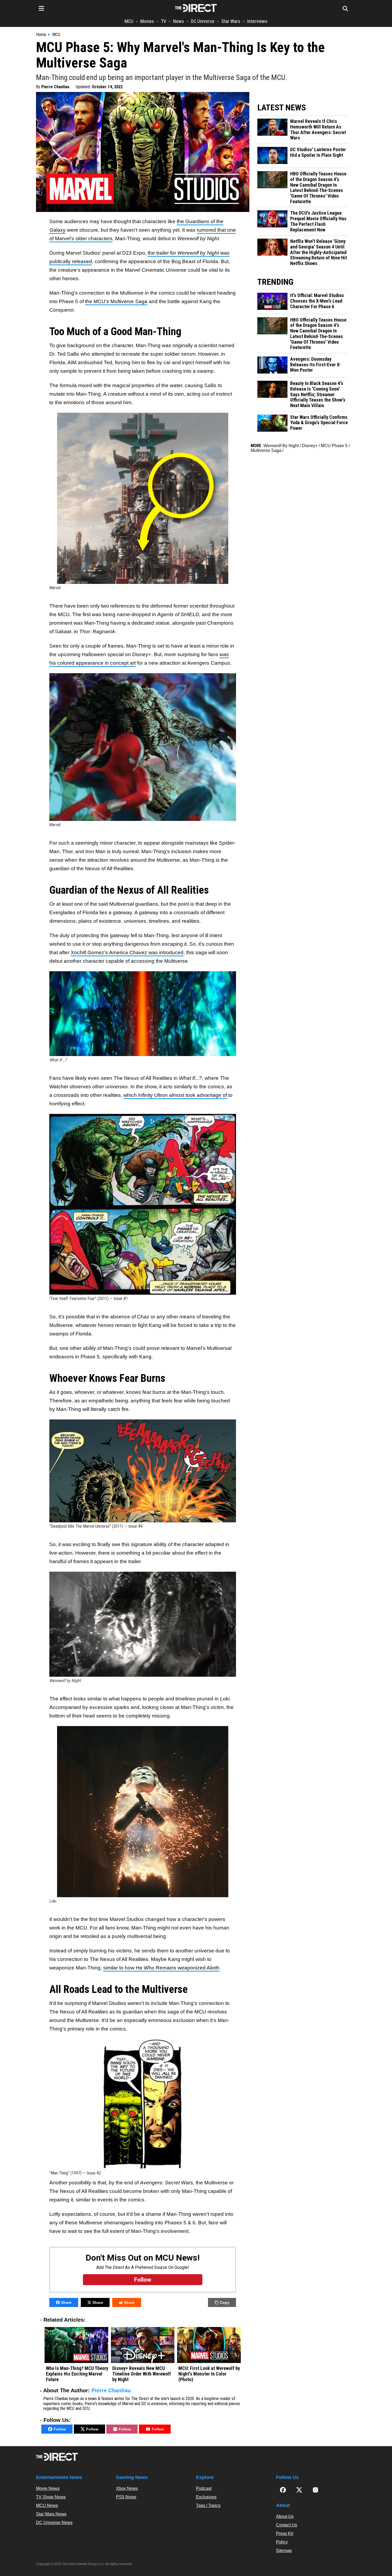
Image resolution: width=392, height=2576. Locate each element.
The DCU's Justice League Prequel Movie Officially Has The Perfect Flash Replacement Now (318, 221)
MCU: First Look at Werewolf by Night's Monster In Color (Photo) (209, 2374)
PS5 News (126, 2497)
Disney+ (310, 446)
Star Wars (231, 21)
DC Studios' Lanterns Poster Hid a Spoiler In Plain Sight (318, 152)
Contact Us (287, 2525)
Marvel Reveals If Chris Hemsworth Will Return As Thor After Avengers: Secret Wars (318, 130)
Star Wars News (51, 2514)
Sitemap (284, 2551)
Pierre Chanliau (55, 87)
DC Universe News (54, 2523)
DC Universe (203, 21)
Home (41, 35)
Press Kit (285, 2533)
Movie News (48, 2488)
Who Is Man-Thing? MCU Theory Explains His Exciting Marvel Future (77, 2374)
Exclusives (206, 2497)
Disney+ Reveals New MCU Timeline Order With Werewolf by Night (142, 2374)
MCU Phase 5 (334, 446)
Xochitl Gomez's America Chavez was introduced (127, 952)
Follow (60, 2429)
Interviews (257, 21)
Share (66, 2302)
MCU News (47, 2505)
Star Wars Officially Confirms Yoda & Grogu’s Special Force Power (319, 423)
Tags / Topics (208, 2505)
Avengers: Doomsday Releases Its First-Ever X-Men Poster (315, 365)
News (179, 21)
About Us (285, 2516)
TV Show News (51, 2497)
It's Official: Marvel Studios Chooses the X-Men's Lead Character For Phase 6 (317, 301)
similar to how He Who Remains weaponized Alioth (161, 1968)
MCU (129, 21)
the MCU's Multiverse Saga (116, 301)
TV (164, 21)
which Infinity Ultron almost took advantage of (175, 1095)
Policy (282, 2542)
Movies (147, 21)
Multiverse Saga (266, 450)
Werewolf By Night (281, 446)
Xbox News (127, 2488)
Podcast (204, 2488)
